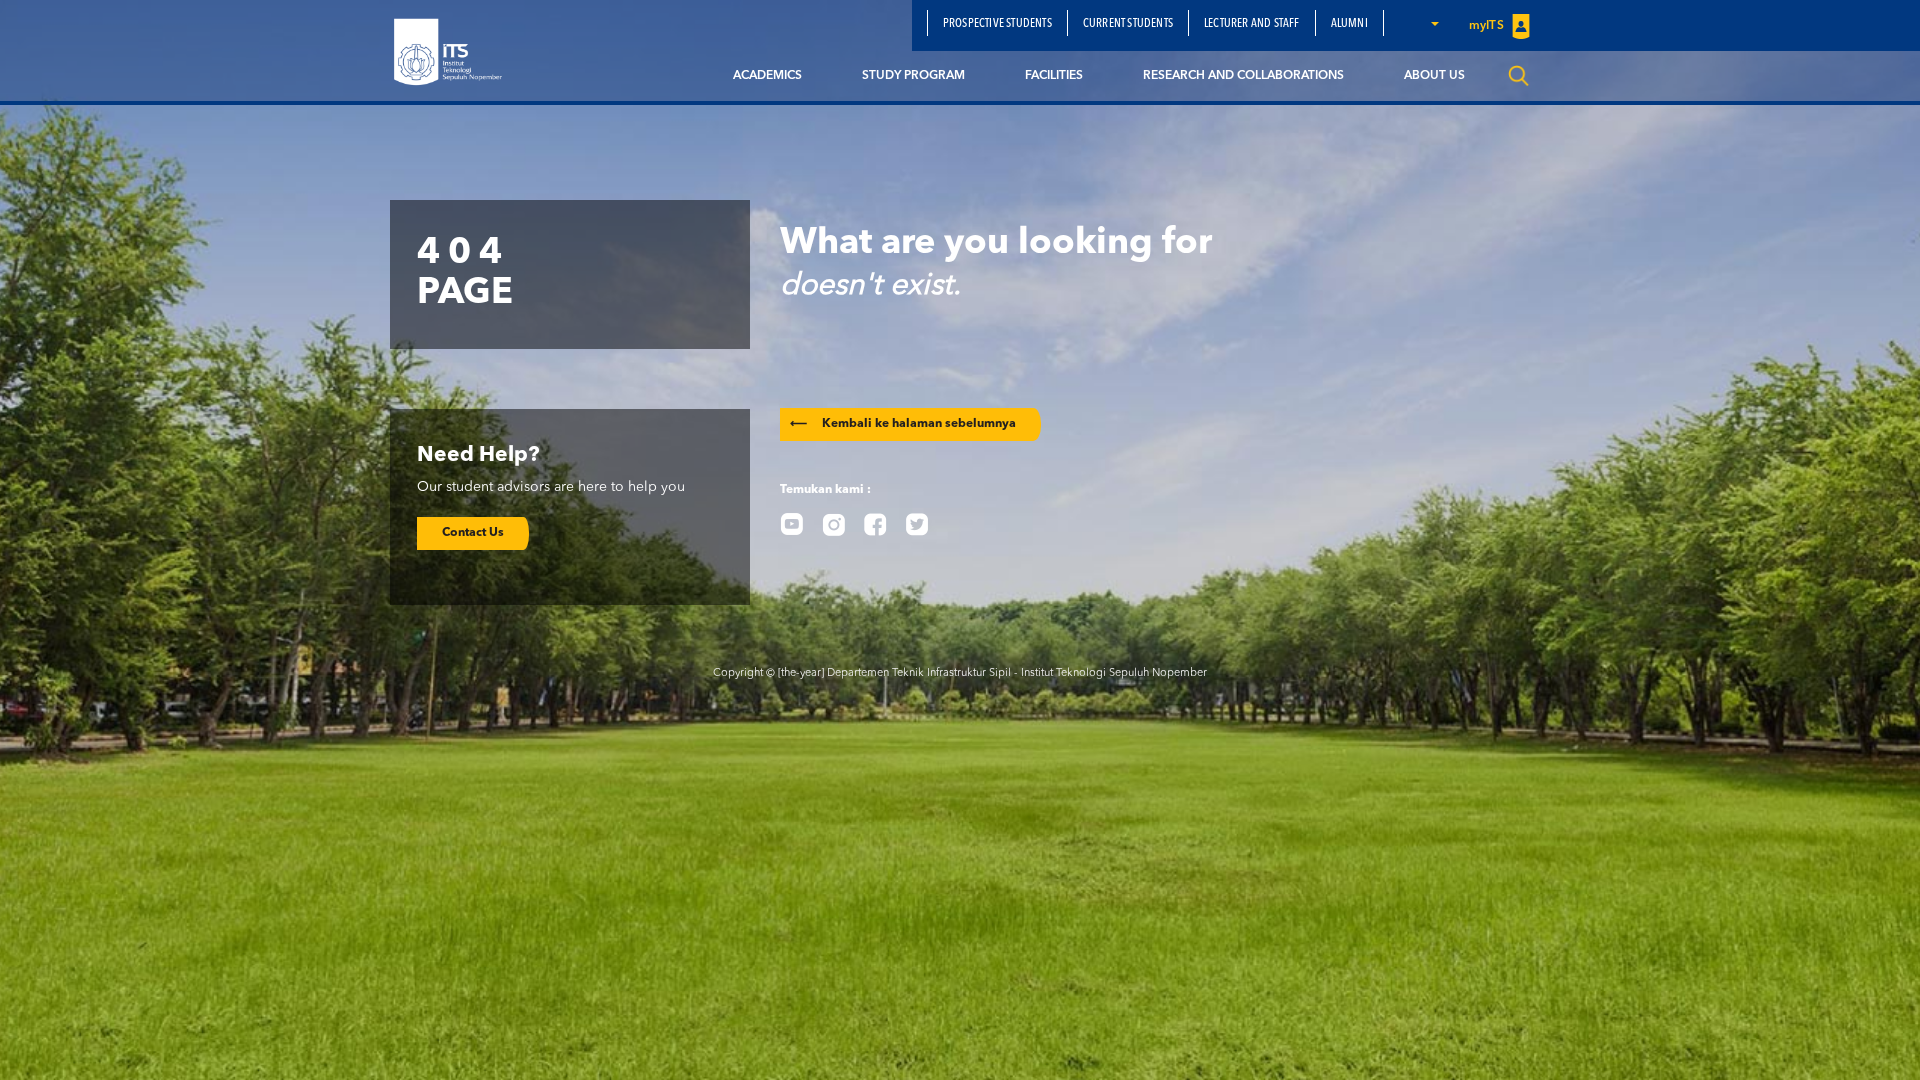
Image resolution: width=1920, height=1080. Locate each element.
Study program (913, 76)
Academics (767, 76)
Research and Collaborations (1243, 76)
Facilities (1054, 76)
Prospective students (997, 24)
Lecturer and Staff (1252, 24)
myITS (1488, 26)
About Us (1434, 76)
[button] (1434, 23)
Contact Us (473, 533)
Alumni (1349, 24)
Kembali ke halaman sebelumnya (903, 424)
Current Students (1128, 24)
